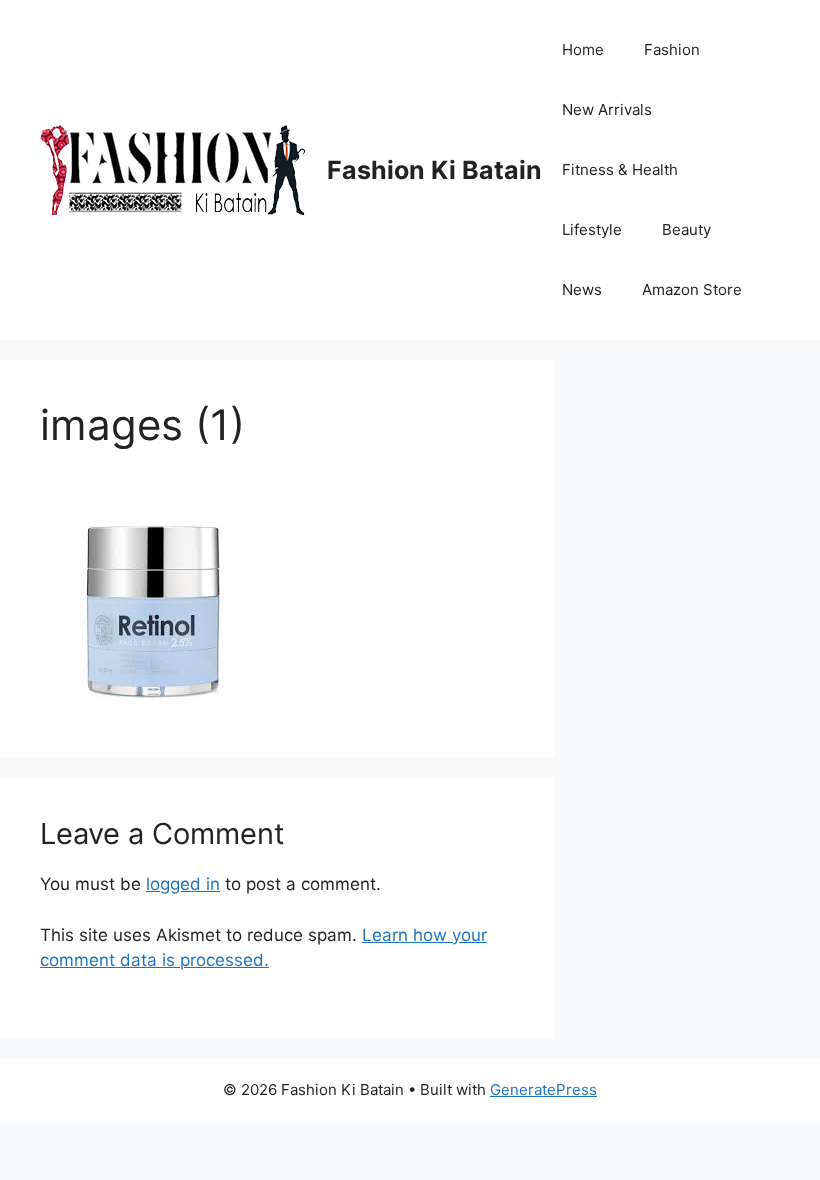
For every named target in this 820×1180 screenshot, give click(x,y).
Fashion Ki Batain (434, 170)
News (582, 289)
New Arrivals (607, 109)
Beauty (686, 229)
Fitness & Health (620, 169)
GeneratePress (543, 1089)
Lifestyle (592, 229)
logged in (183, 884)
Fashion (672, 49)
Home (583, 49)
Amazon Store (692, 289)
